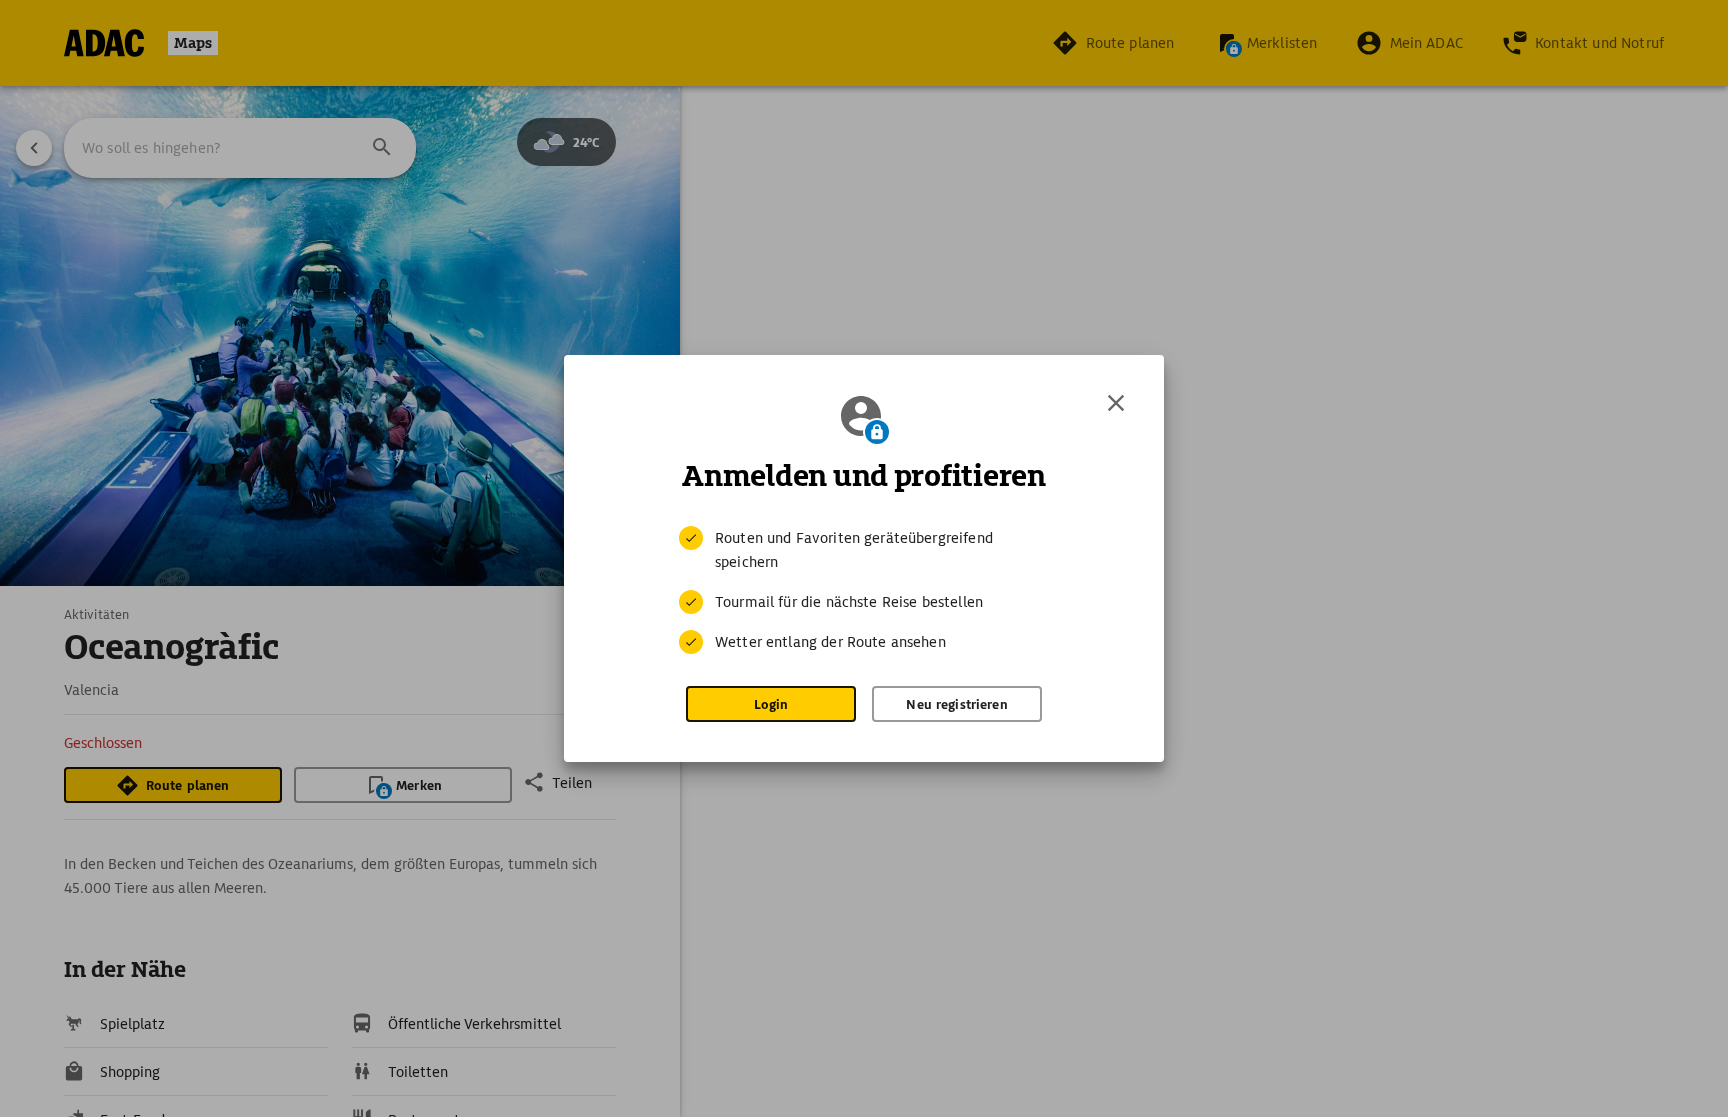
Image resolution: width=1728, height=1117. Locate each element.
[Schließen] (1116, 403)
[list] (864, 590)
